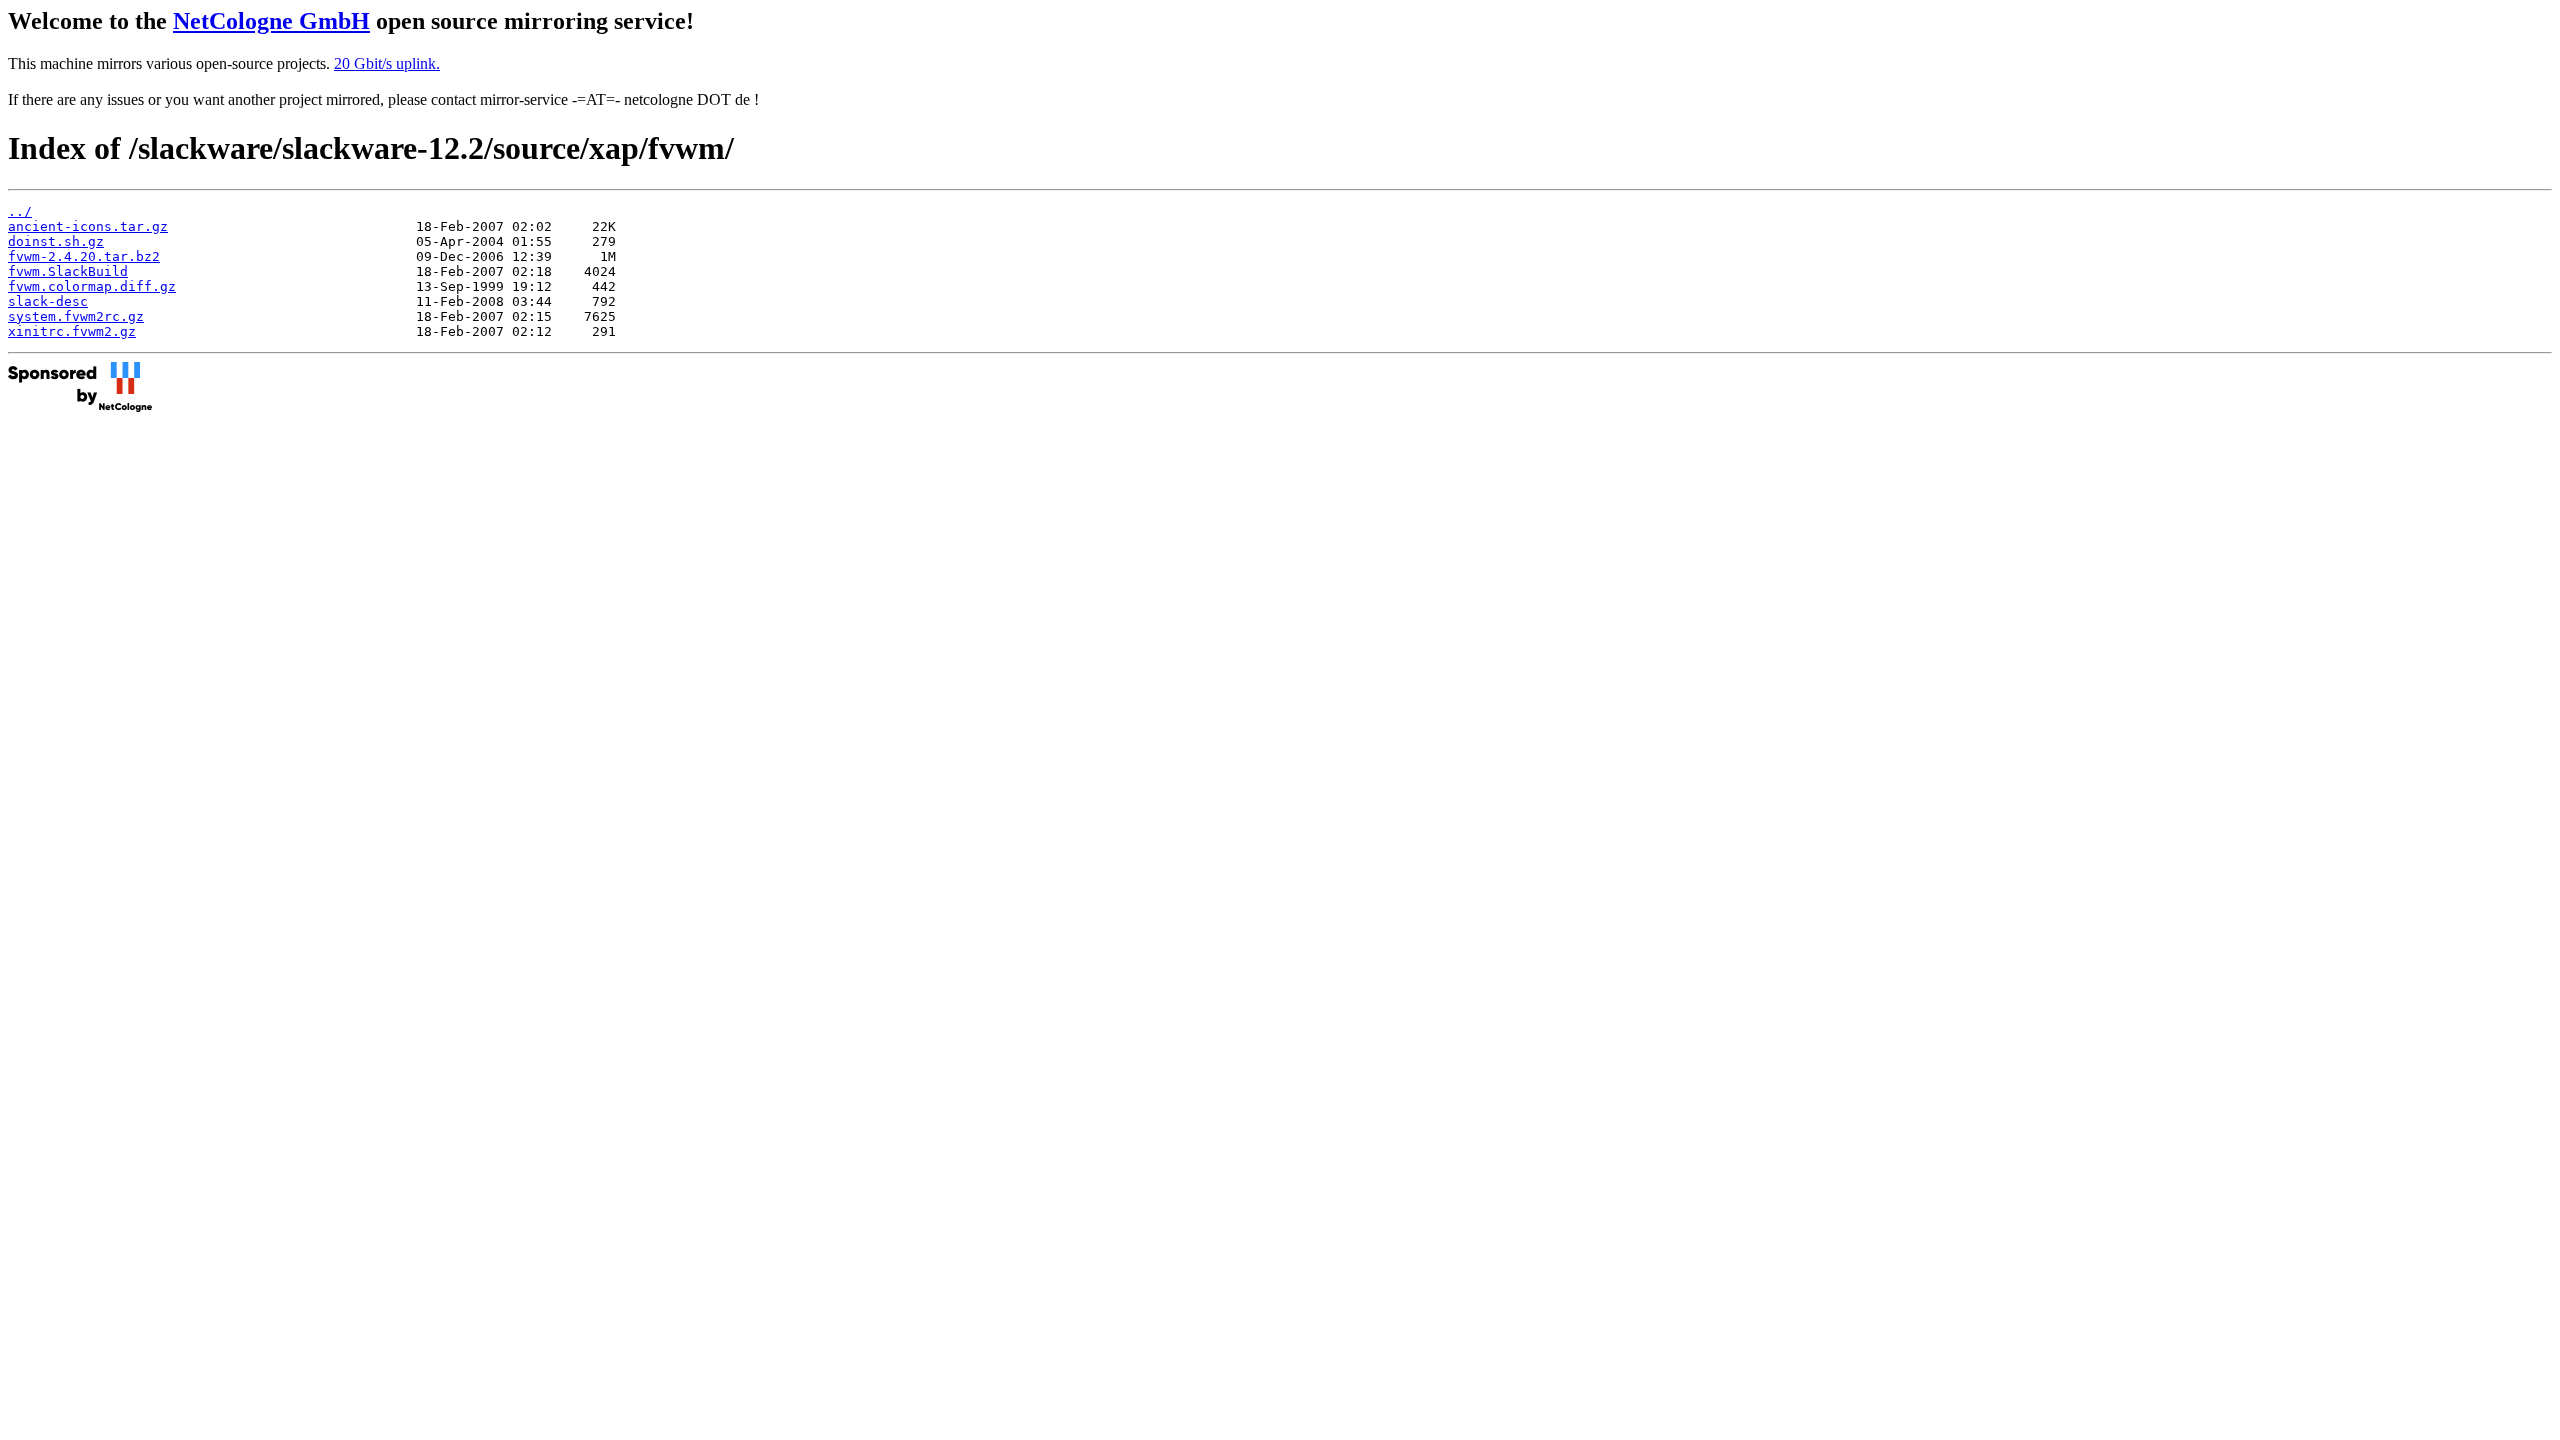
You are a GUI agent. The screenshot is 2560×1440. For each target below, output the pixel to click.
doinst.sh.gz (56, 241)
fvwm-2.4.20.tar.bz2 (84, 256)
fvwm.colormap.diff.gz (92, 286)
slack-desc (48, 301)
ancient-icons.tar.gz (88, 226)
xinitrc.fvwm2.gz (72, 331)
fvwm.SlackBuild (68, 271)
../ (20, 211)
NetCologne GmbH (271, 21)
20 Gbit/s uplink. (387, 63)
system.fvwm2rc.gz (76, 316)
